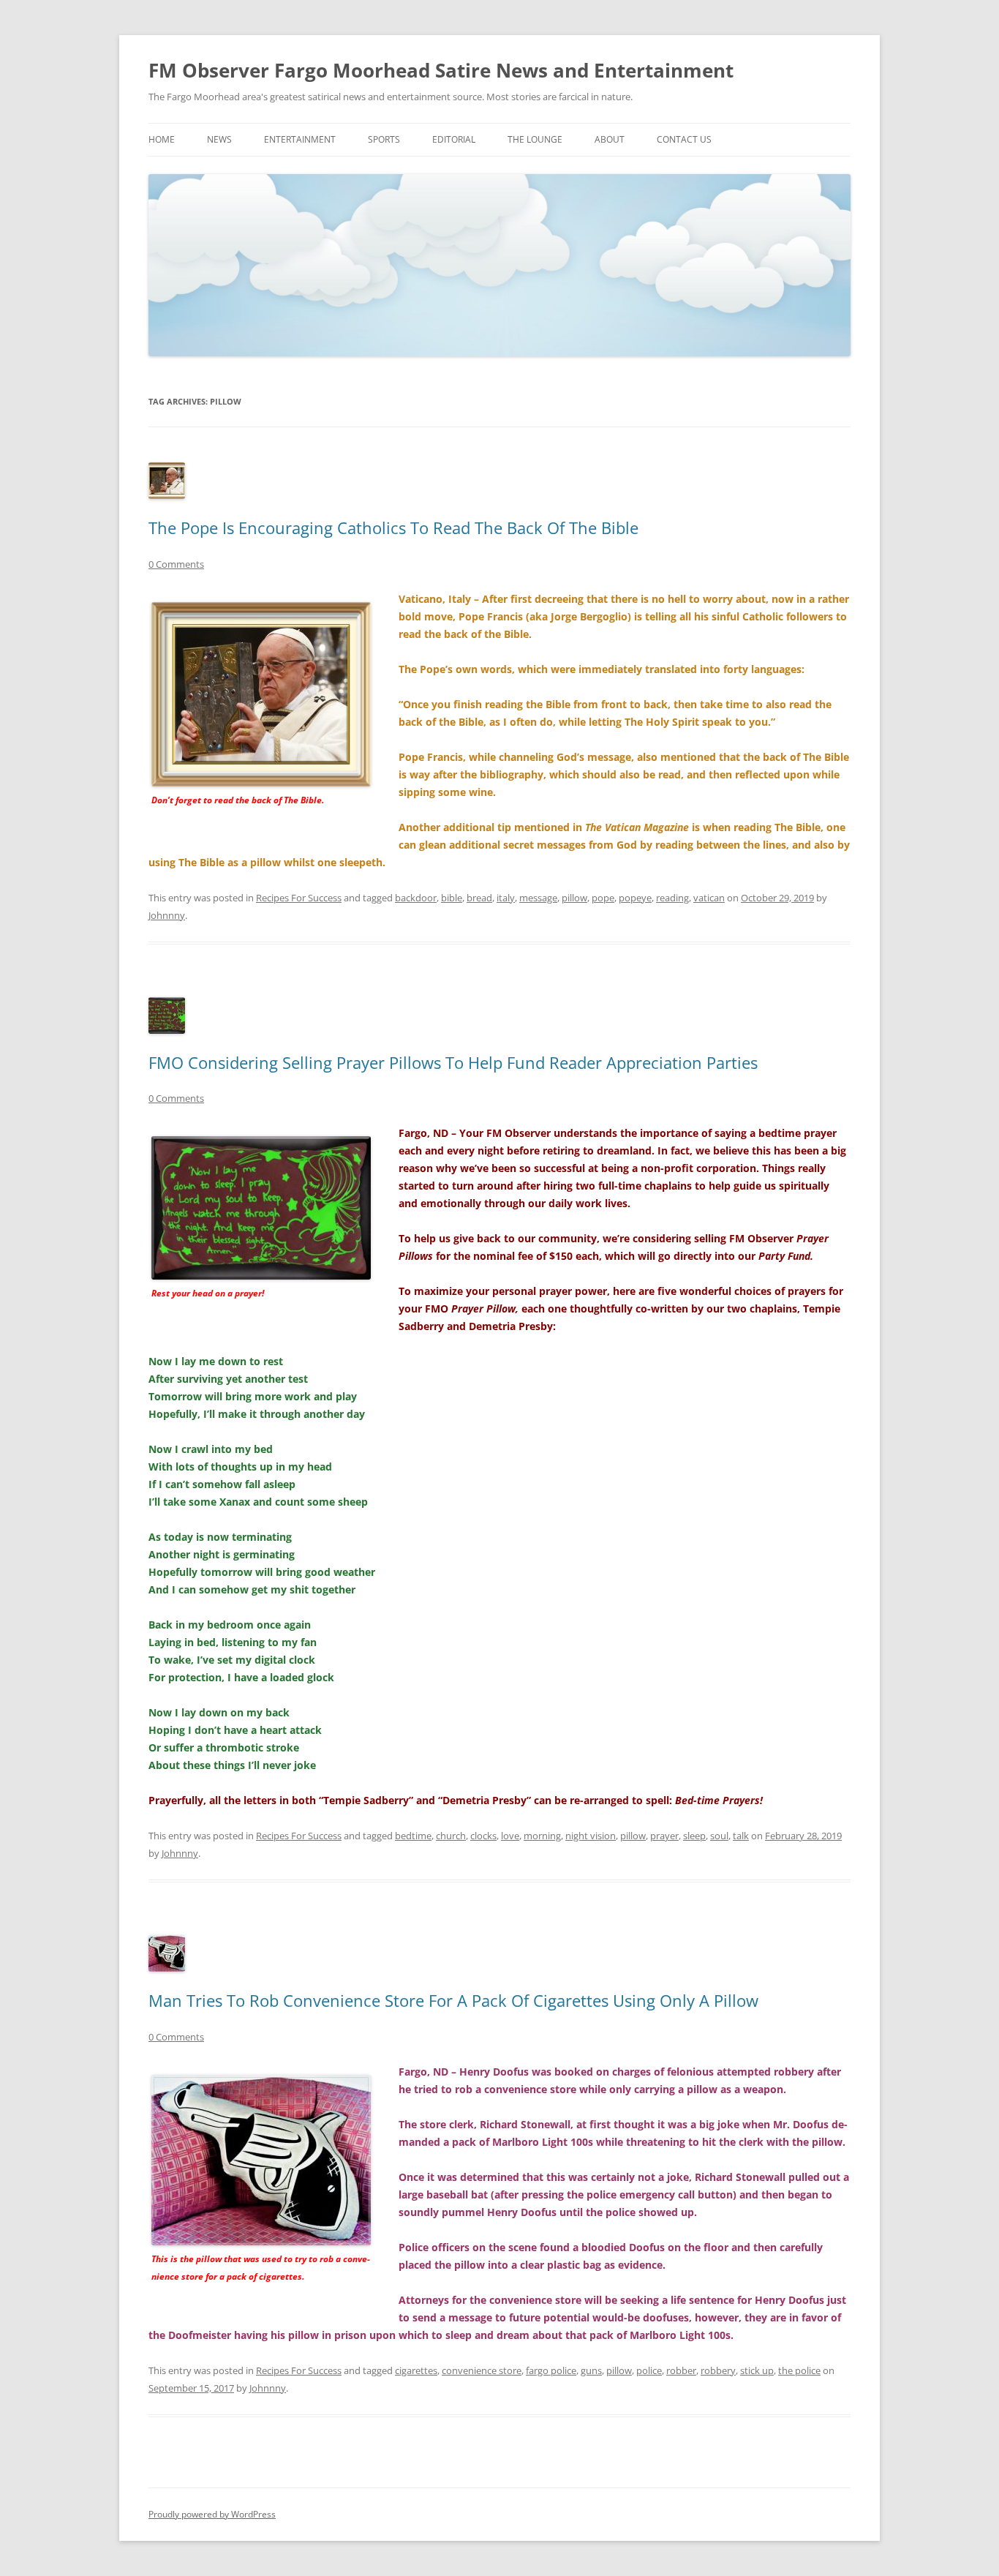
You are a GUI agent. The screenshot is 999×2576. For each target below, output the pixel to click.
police (649, 2370)
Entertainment (300, 139)
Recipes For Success (299, 898)
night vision (591, 1836)
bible (452, 898)
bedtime (413, 1836)
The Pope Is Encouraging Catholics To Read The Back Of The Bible (393, 527)
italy (506, 898)
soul (719, 1836)
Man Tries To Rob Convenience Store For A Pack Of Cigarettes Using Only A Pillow (453, 2000)
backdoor (416, 898)
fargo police (551, 2370)
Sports (384, 139)
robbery (718, 2370)
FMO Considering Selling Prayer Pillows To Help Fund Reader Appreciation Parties (453, 1062)
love (510, 1836)
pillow (574, 898)
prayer (664, 1836)
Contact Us (684, 139)
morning (542, 1836)
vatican (709, 898)
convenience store (482, 2370)
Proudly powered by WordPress (212, 2514)
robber (681, 2370)
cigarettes (416, 2370)
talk (741, 1836)
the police (799, 2370)
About (610, 139)
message (538, 898)
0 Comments (176, 564)
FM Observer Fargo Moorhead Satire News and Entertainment (441, 70)
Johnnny (167, 915)
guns (591, 2370)
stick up (757, 2370)
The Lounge (535, 139)
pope (603, 898)
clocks (483, 1836)
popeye (635, 898)
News (219, 139)
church (451, 1836)
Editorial (454, 139)
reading (672, 898)
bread (479, 898)
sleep (694, 1836)
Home (162, 139)
